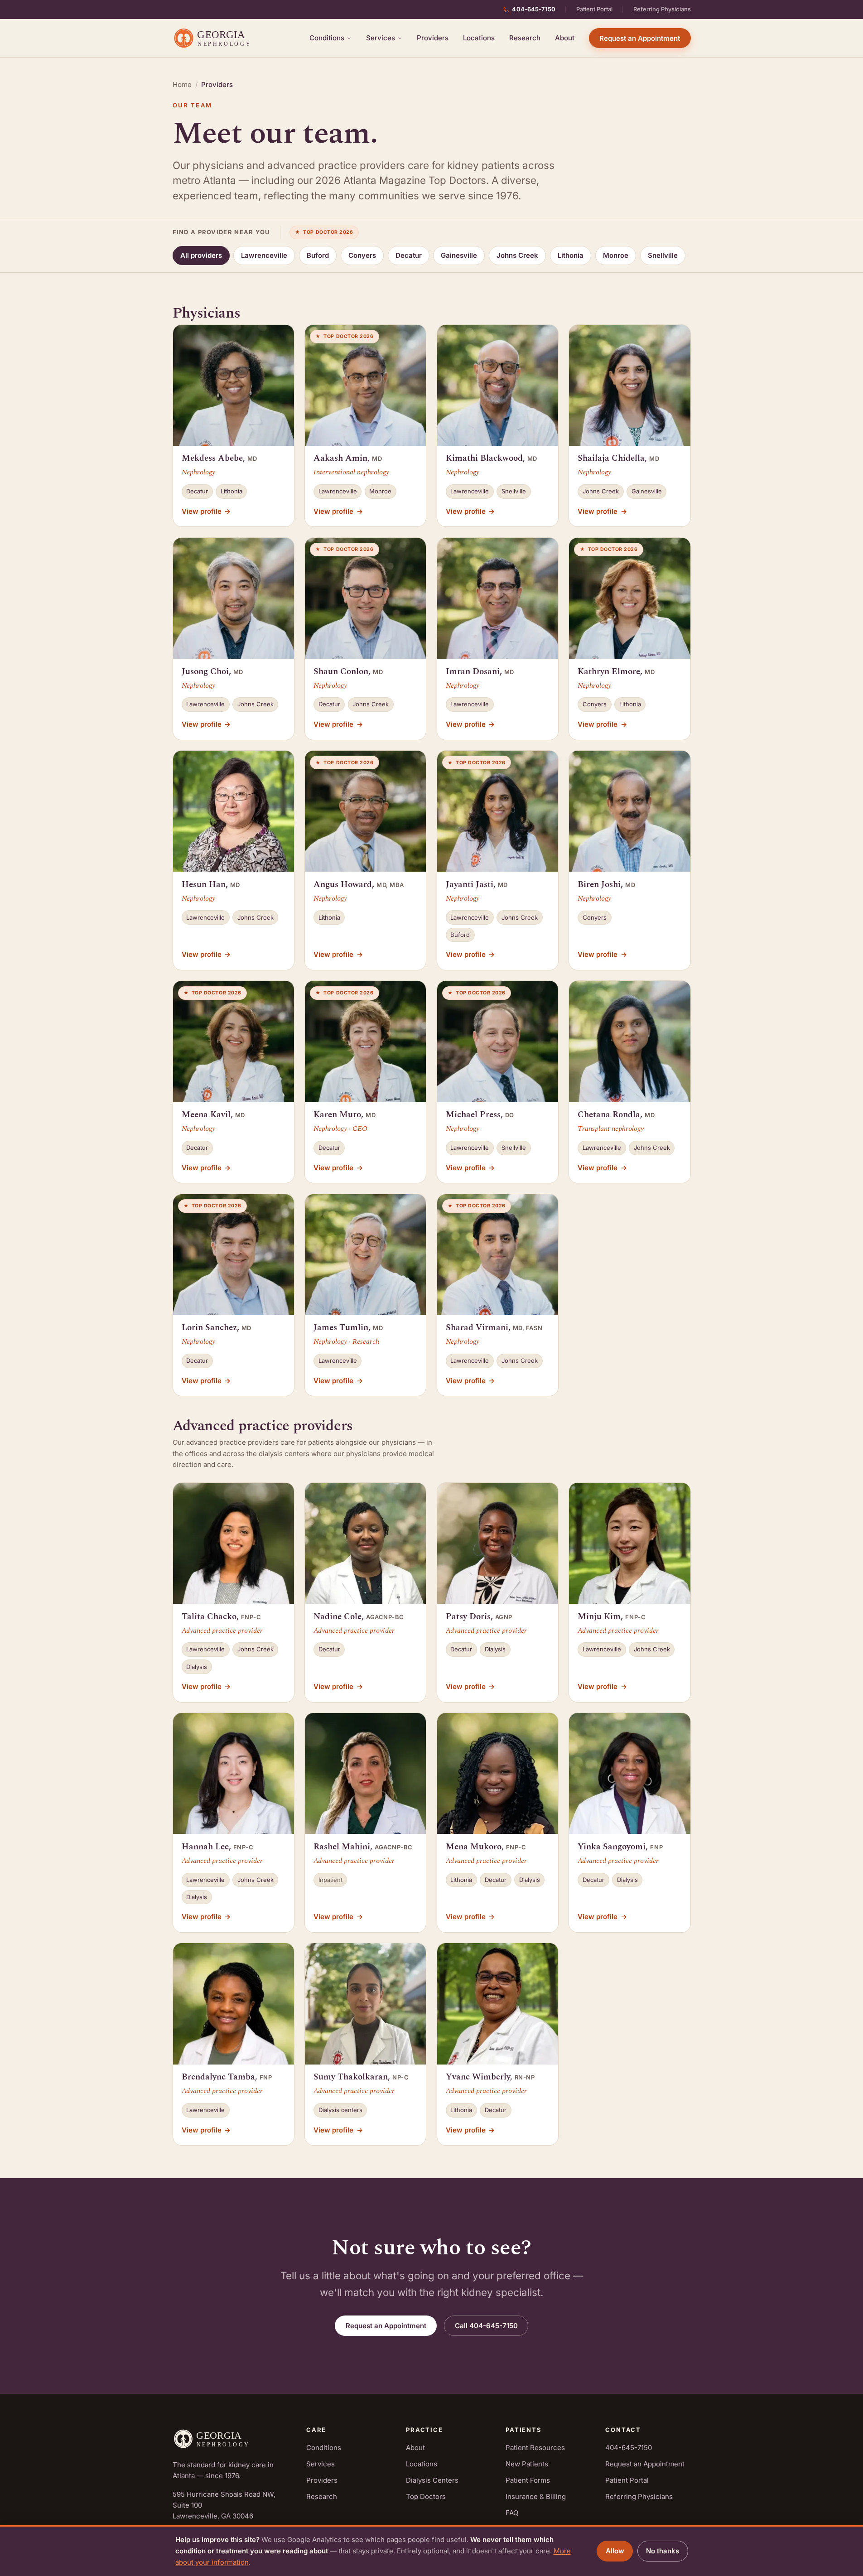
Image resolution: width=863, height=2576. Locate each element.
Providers (433, 38)
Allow (615, 2551)
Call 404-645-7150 (486, 2326)
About (565, 38)
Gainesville (459, 255)
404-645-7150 (534, 9)
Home (182, 84)
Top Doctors (426, 2496)
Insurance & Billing (536, 2496)
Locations (479, 38)
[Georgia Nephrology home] (215, 38)
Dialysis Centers (432, 2480)
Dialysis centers (340, 2110)
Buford (318, 255)
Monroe (616, 255)
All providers (201, 255)
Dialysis (197, 1667)
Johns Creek (517, 255)
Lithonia (571, 255)
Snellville (663, 255)
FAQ (512, 2513)
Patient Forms (528, 2480)
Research (525, 38)
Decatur (409, 255)
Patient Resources (535, 2448)
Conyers (362, 255)
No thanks (663, 2551)
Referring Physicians (662, 9)
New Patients (527, 2464)
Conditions (327, 38)
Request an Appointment (640, 38)
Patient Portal (594, 9)
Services (381, 38)
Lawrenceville (264, 255)
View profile (206, 511)
